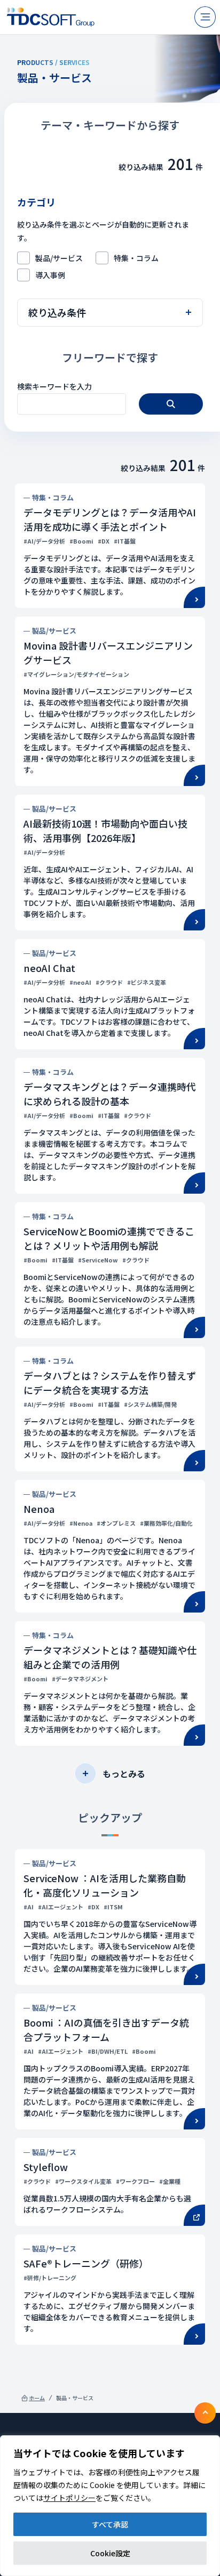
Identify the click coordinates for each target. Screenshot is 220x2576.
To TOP (205, 2413)
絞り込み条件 (57, 312)
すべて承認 (110, 2524)
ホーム (37, 2398)
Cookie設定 (110, 2553)
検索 (171, 404)
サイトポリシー (69, 2498)
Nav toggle (205, 17)
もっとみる (124, 1773)
